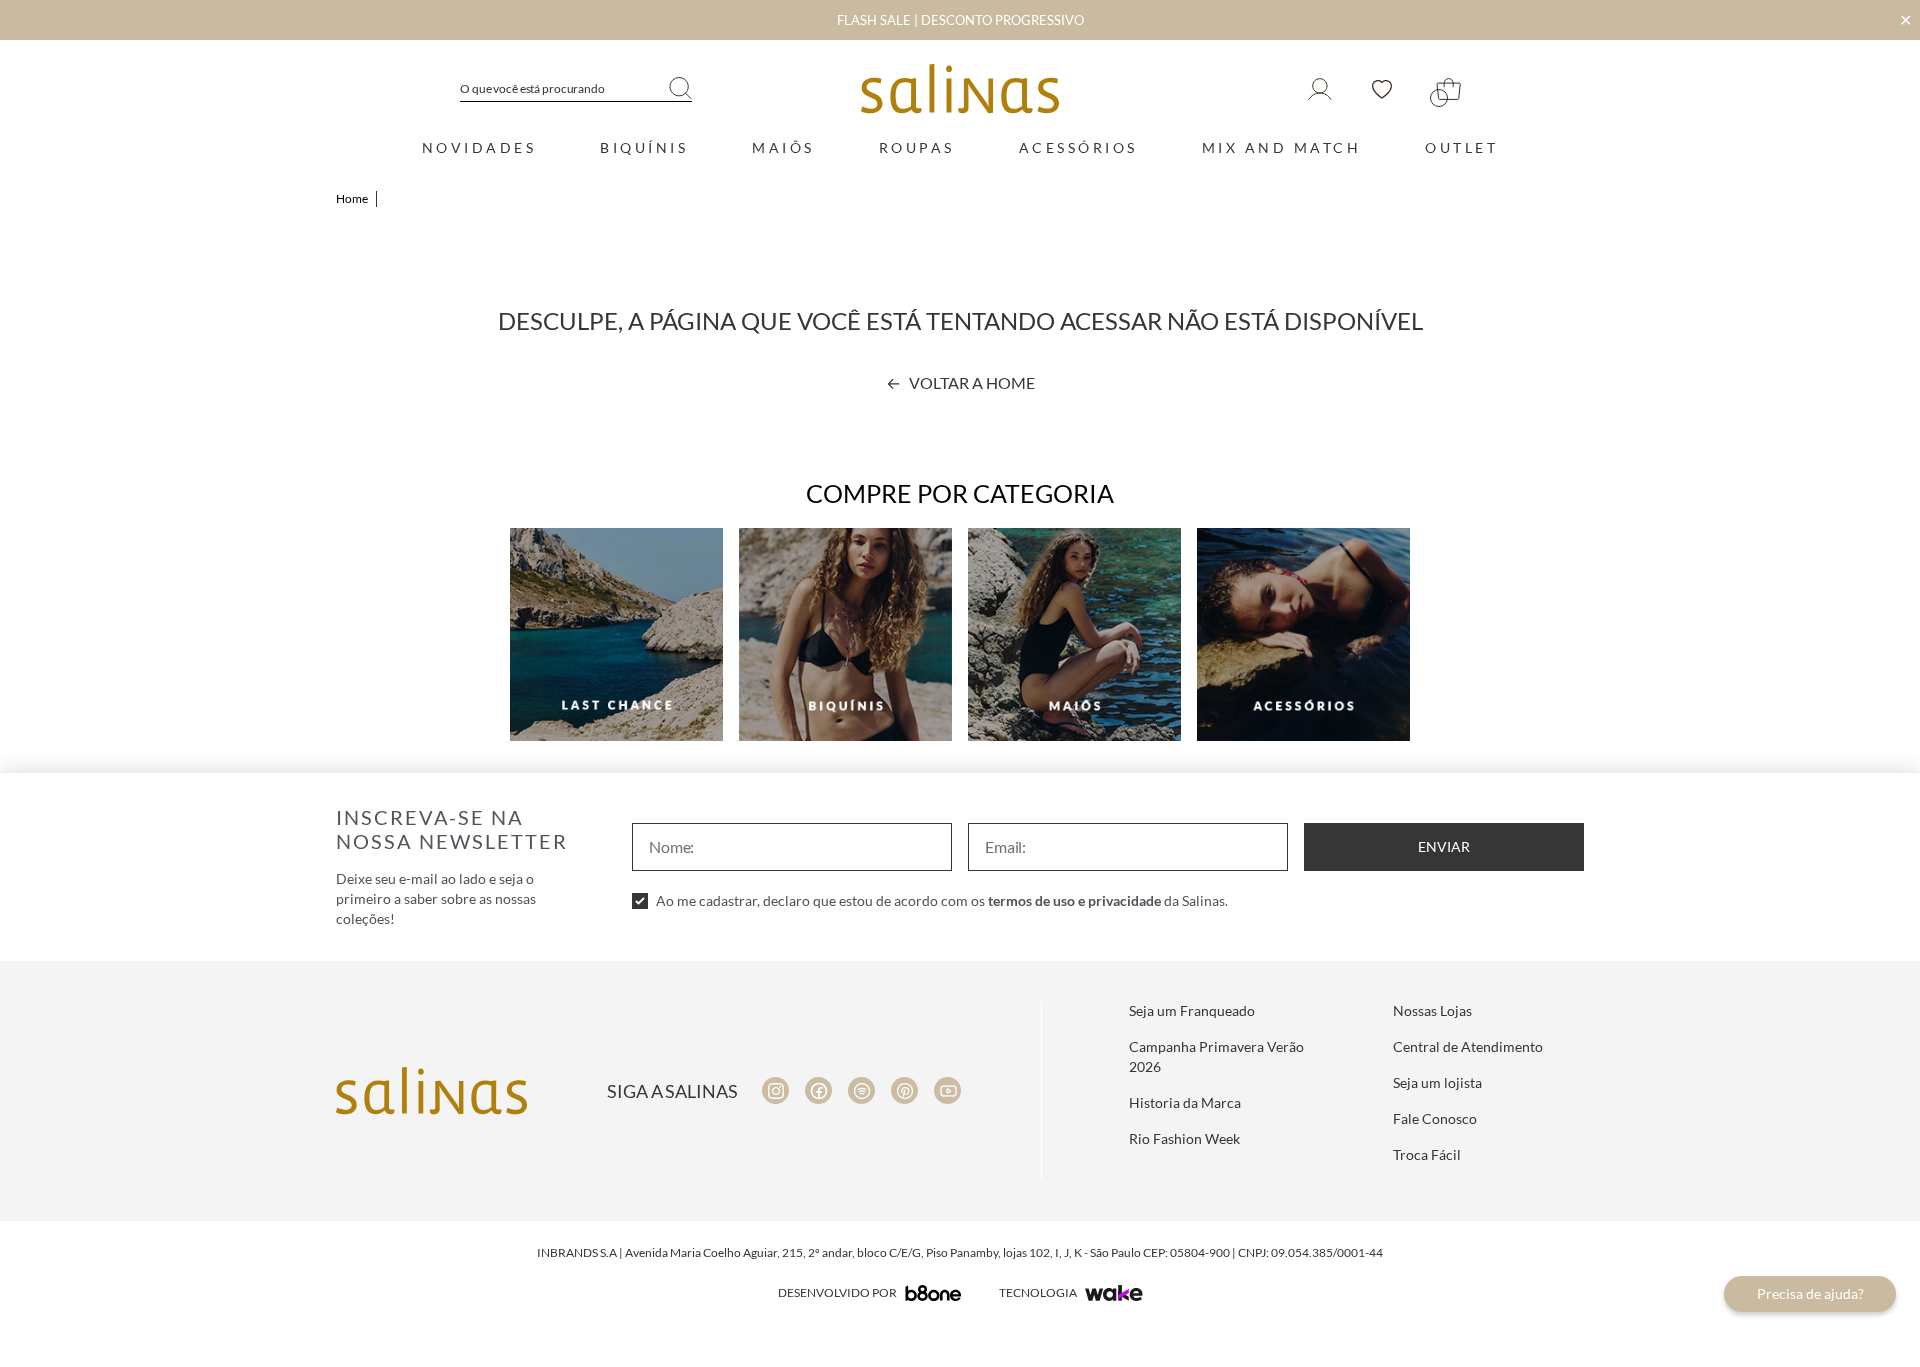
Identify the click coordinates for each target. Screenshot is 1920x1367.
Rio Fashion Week (1184, 1138)
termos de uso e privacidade (1074, 900)
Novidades (479, 147)
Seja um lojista (1437, 1082)
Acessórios (1078, 147)
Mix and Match (1282, 147)
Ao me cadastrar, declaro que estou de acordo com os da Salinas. (942, 900)
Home (352, 198)
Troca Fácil (1427, 1154)
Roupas (917, 147)
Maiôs (783, 147)
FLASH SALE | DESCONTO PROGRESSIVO (960, 20)
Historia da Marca (1185, 1102)
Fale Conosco (1435, 1118)
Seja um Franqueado (1192, 1010)
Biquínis (644, 147)
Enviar (1444, 846)
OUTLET (1461, 147)
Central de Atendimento (1468, 1046)
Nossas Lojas (1432, 1010)
